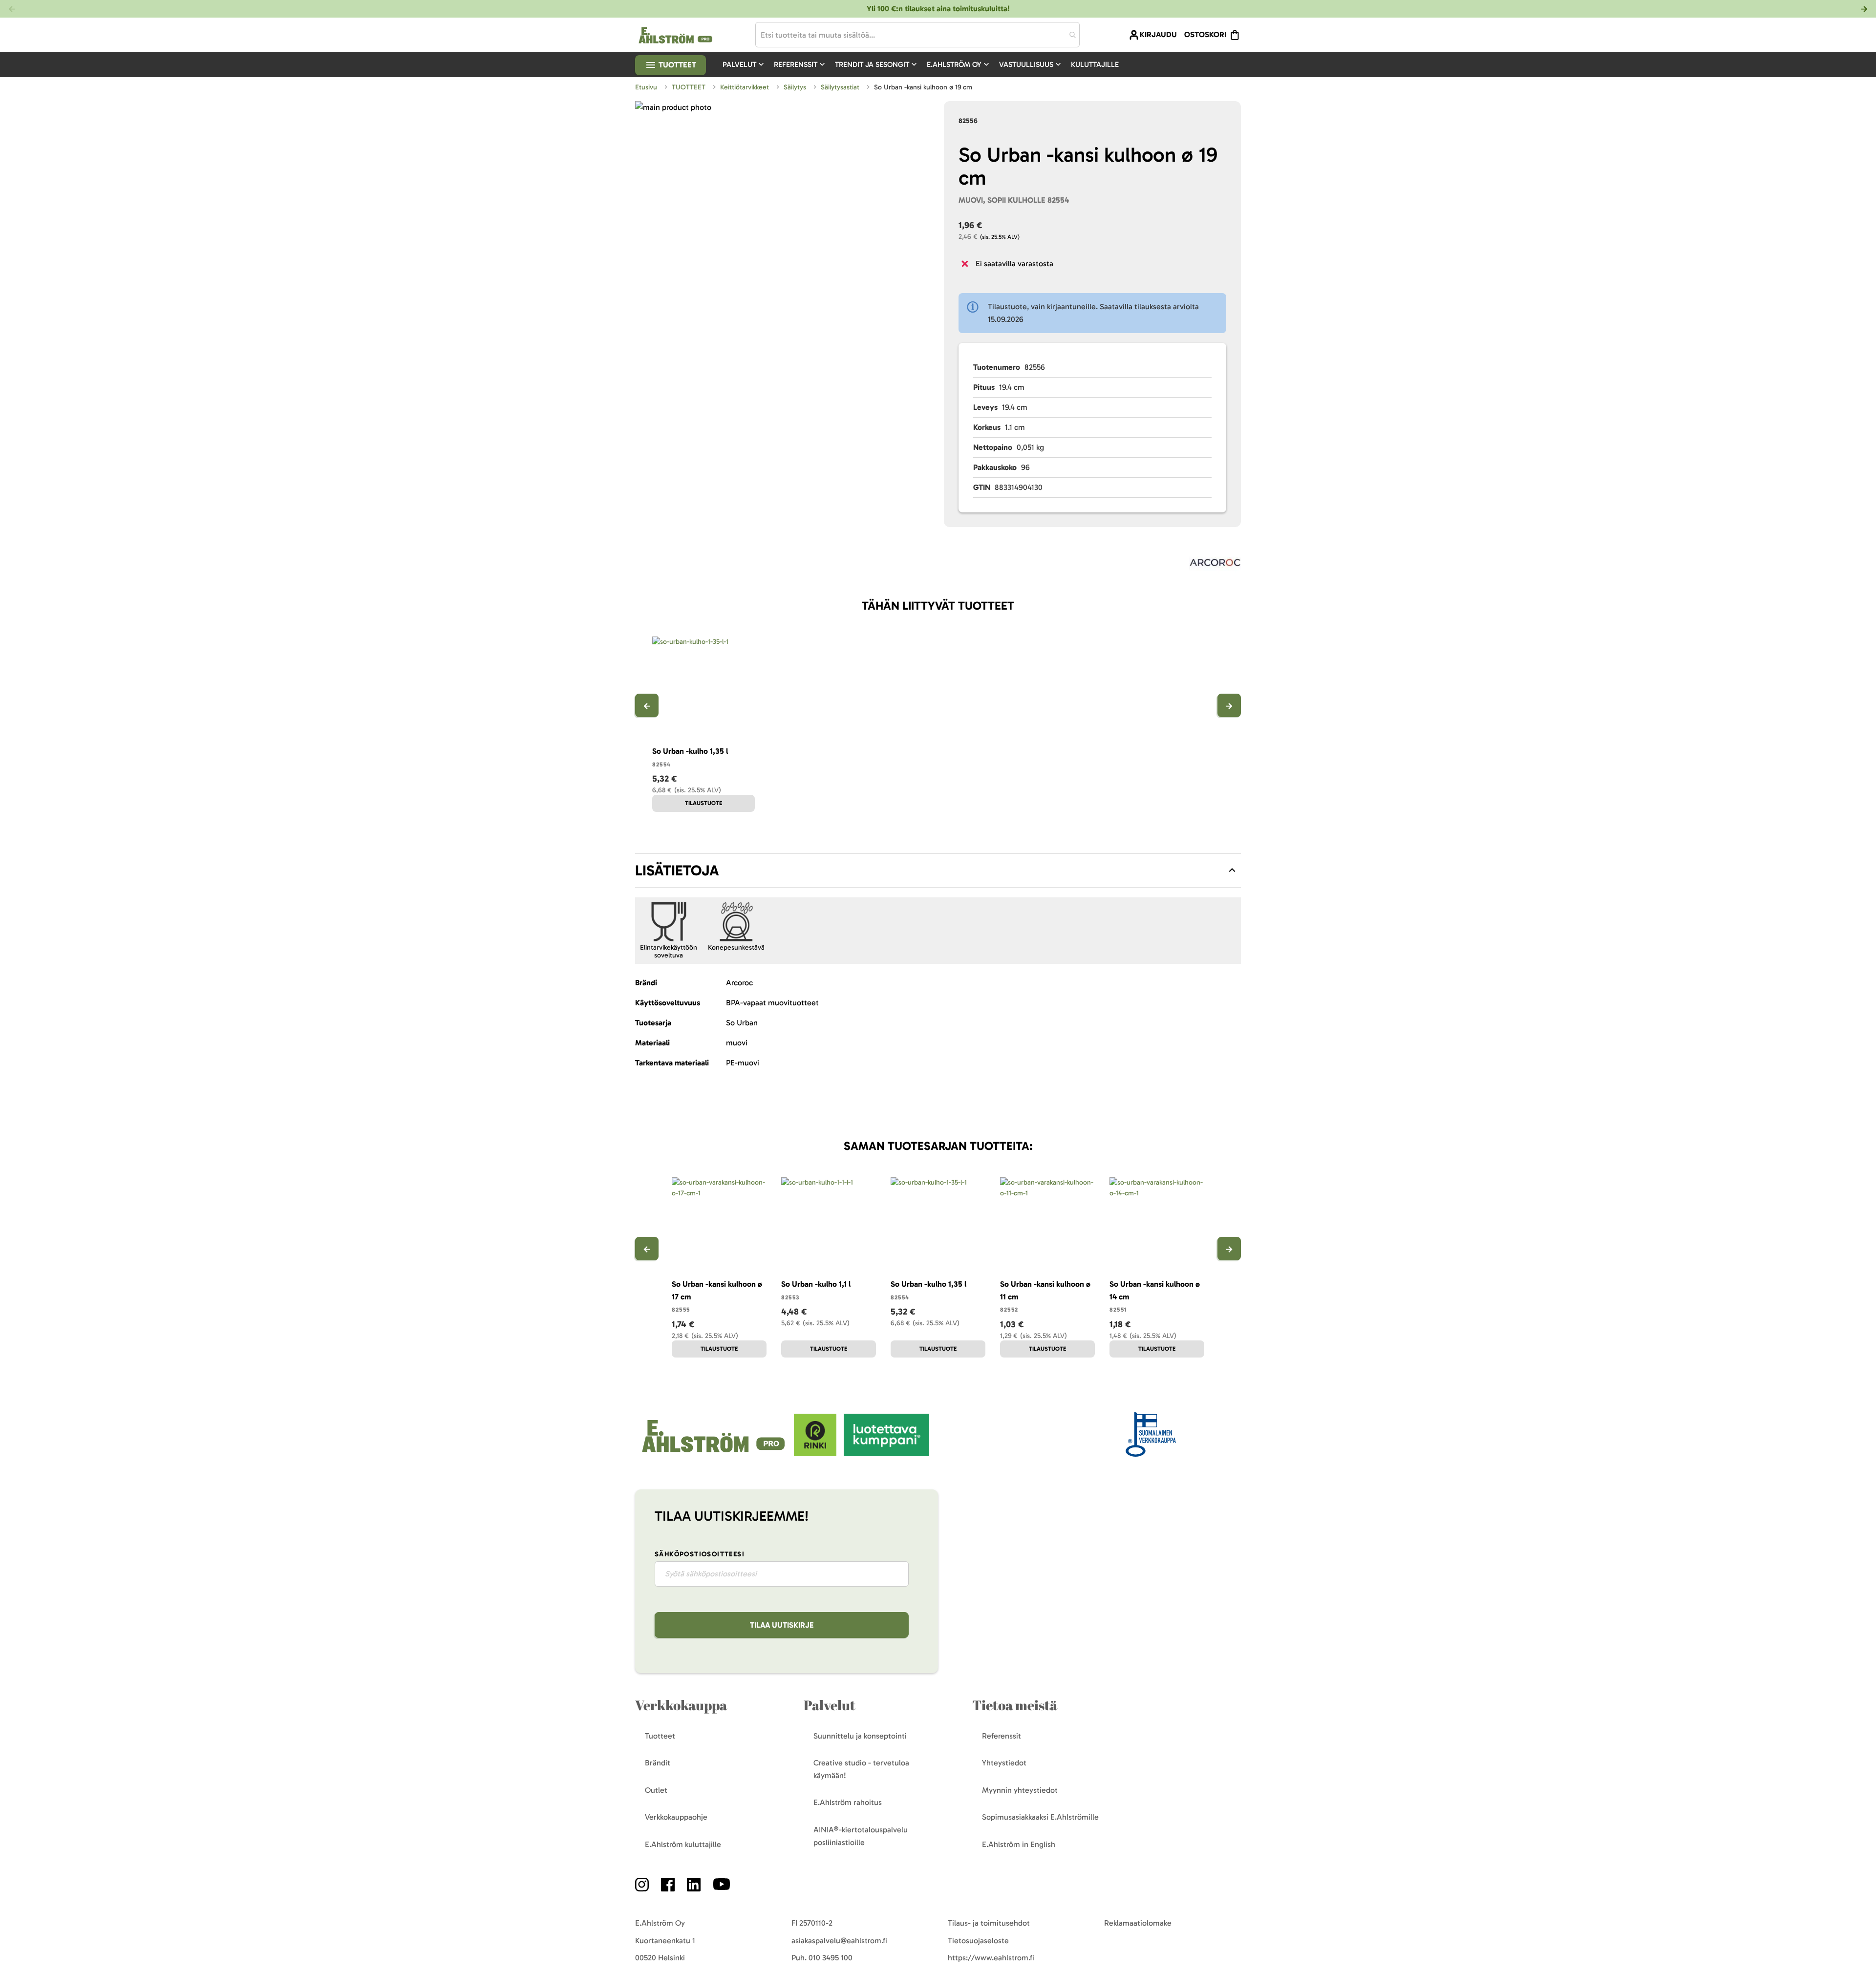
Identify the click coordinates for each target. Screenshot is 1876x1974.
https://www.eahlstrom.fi (991, 1958)
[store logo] (714, 1454)
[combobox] (917, 35)
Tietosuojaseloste (978, 1941)
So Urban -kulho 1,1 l (816, 1284)
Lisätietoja (677, 870)
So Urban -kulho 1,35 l (690, 751)
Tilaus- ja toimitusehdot (989, 1923)
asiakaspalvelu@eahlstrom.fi (839, 1941)
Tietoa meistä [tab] (1015, 1705)
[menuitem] (744, 64)
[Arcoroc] (1215, 564)
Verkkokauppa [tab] (681, 1705)
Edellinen (647, 705)
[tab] (938, 870)
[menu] (925, 64)
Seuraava (1229, 705)
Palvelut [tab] (830, 1705)
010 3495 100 (831, 1958)
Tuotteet (676, 65)
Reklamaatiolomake (1138, 1923)
